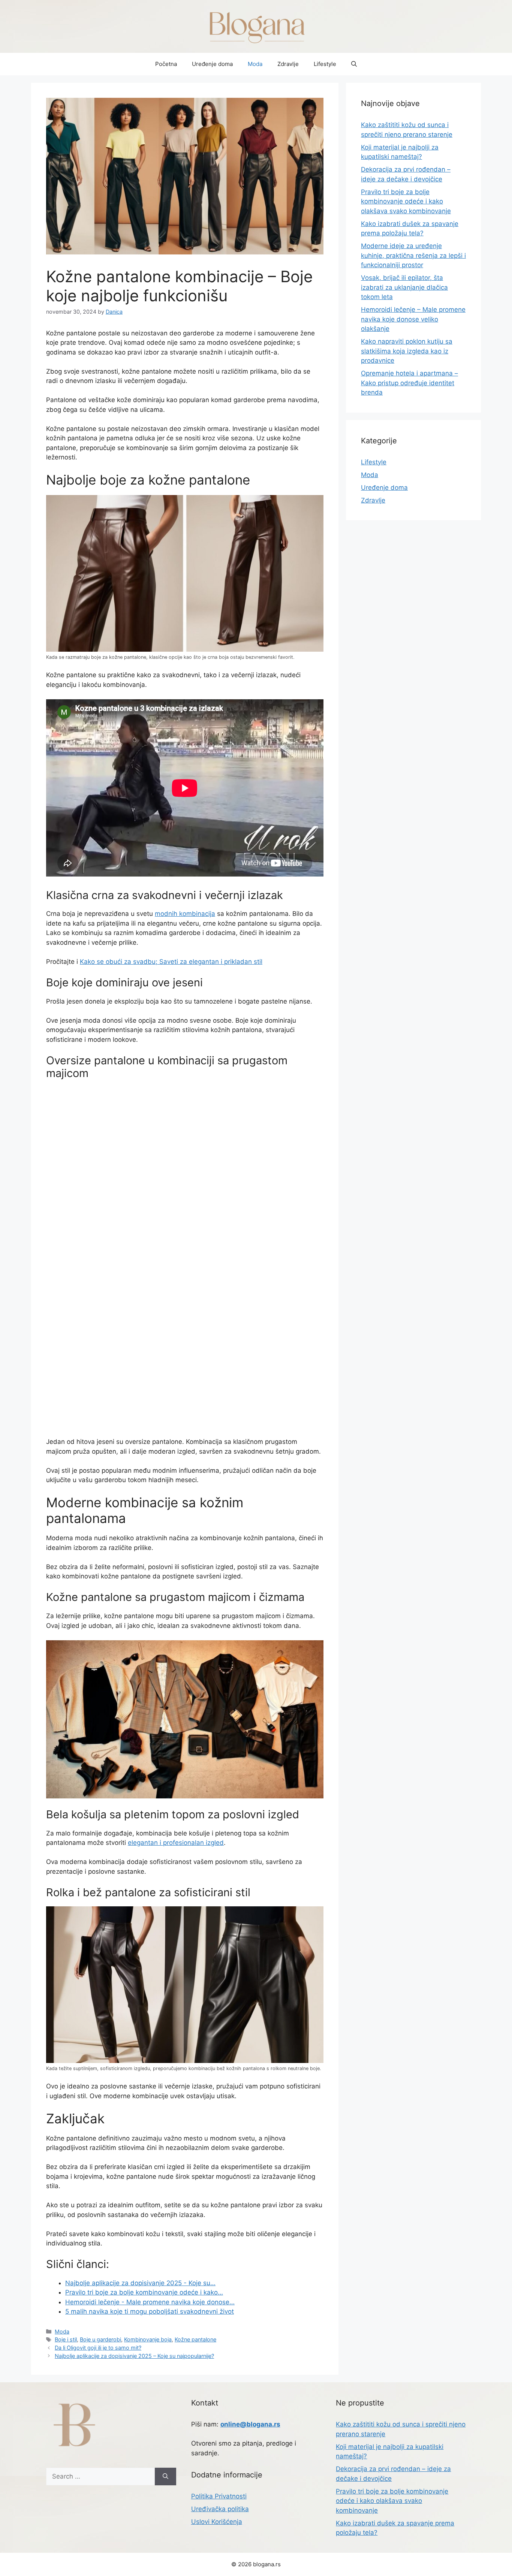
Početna (166, 64)
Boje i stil (66, 2339)
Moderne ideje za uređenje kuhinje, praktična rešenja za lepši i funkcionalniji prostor (413, 255)
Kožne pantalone (195, 2339)
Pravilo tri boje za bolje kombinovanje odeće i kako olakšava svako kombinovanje (406, 201)
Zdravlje (288, 64)
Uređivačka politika (220, 2509)
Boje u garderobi (100, 2339)
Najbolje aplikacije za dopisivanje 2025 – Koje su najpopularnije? (134, 2356)
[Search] (165, 2477)
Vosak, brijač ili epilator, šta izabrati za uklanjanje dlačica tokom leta (404, 287)
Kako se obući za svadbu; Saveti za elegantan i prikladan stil (171, 962)
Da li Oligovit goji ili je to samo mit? (98, 2348)
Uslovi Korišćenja (217, 2522)
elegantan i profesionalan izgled (176, 1843)
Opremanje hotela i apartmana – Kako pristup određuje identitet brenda (409, 383)
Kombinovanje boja (148, 2339)
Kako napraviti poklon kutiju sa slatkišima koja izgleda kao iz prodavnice (407, 351)
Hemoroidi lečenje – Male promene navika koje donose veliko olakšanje (413, 319)
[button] (354, 64)
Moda (255, 64)
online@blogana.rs (250, 2424)
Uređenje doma (212, 64)
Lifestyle (325, 64)
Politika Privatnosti (219, 2496)
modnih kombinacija (185, 914)
